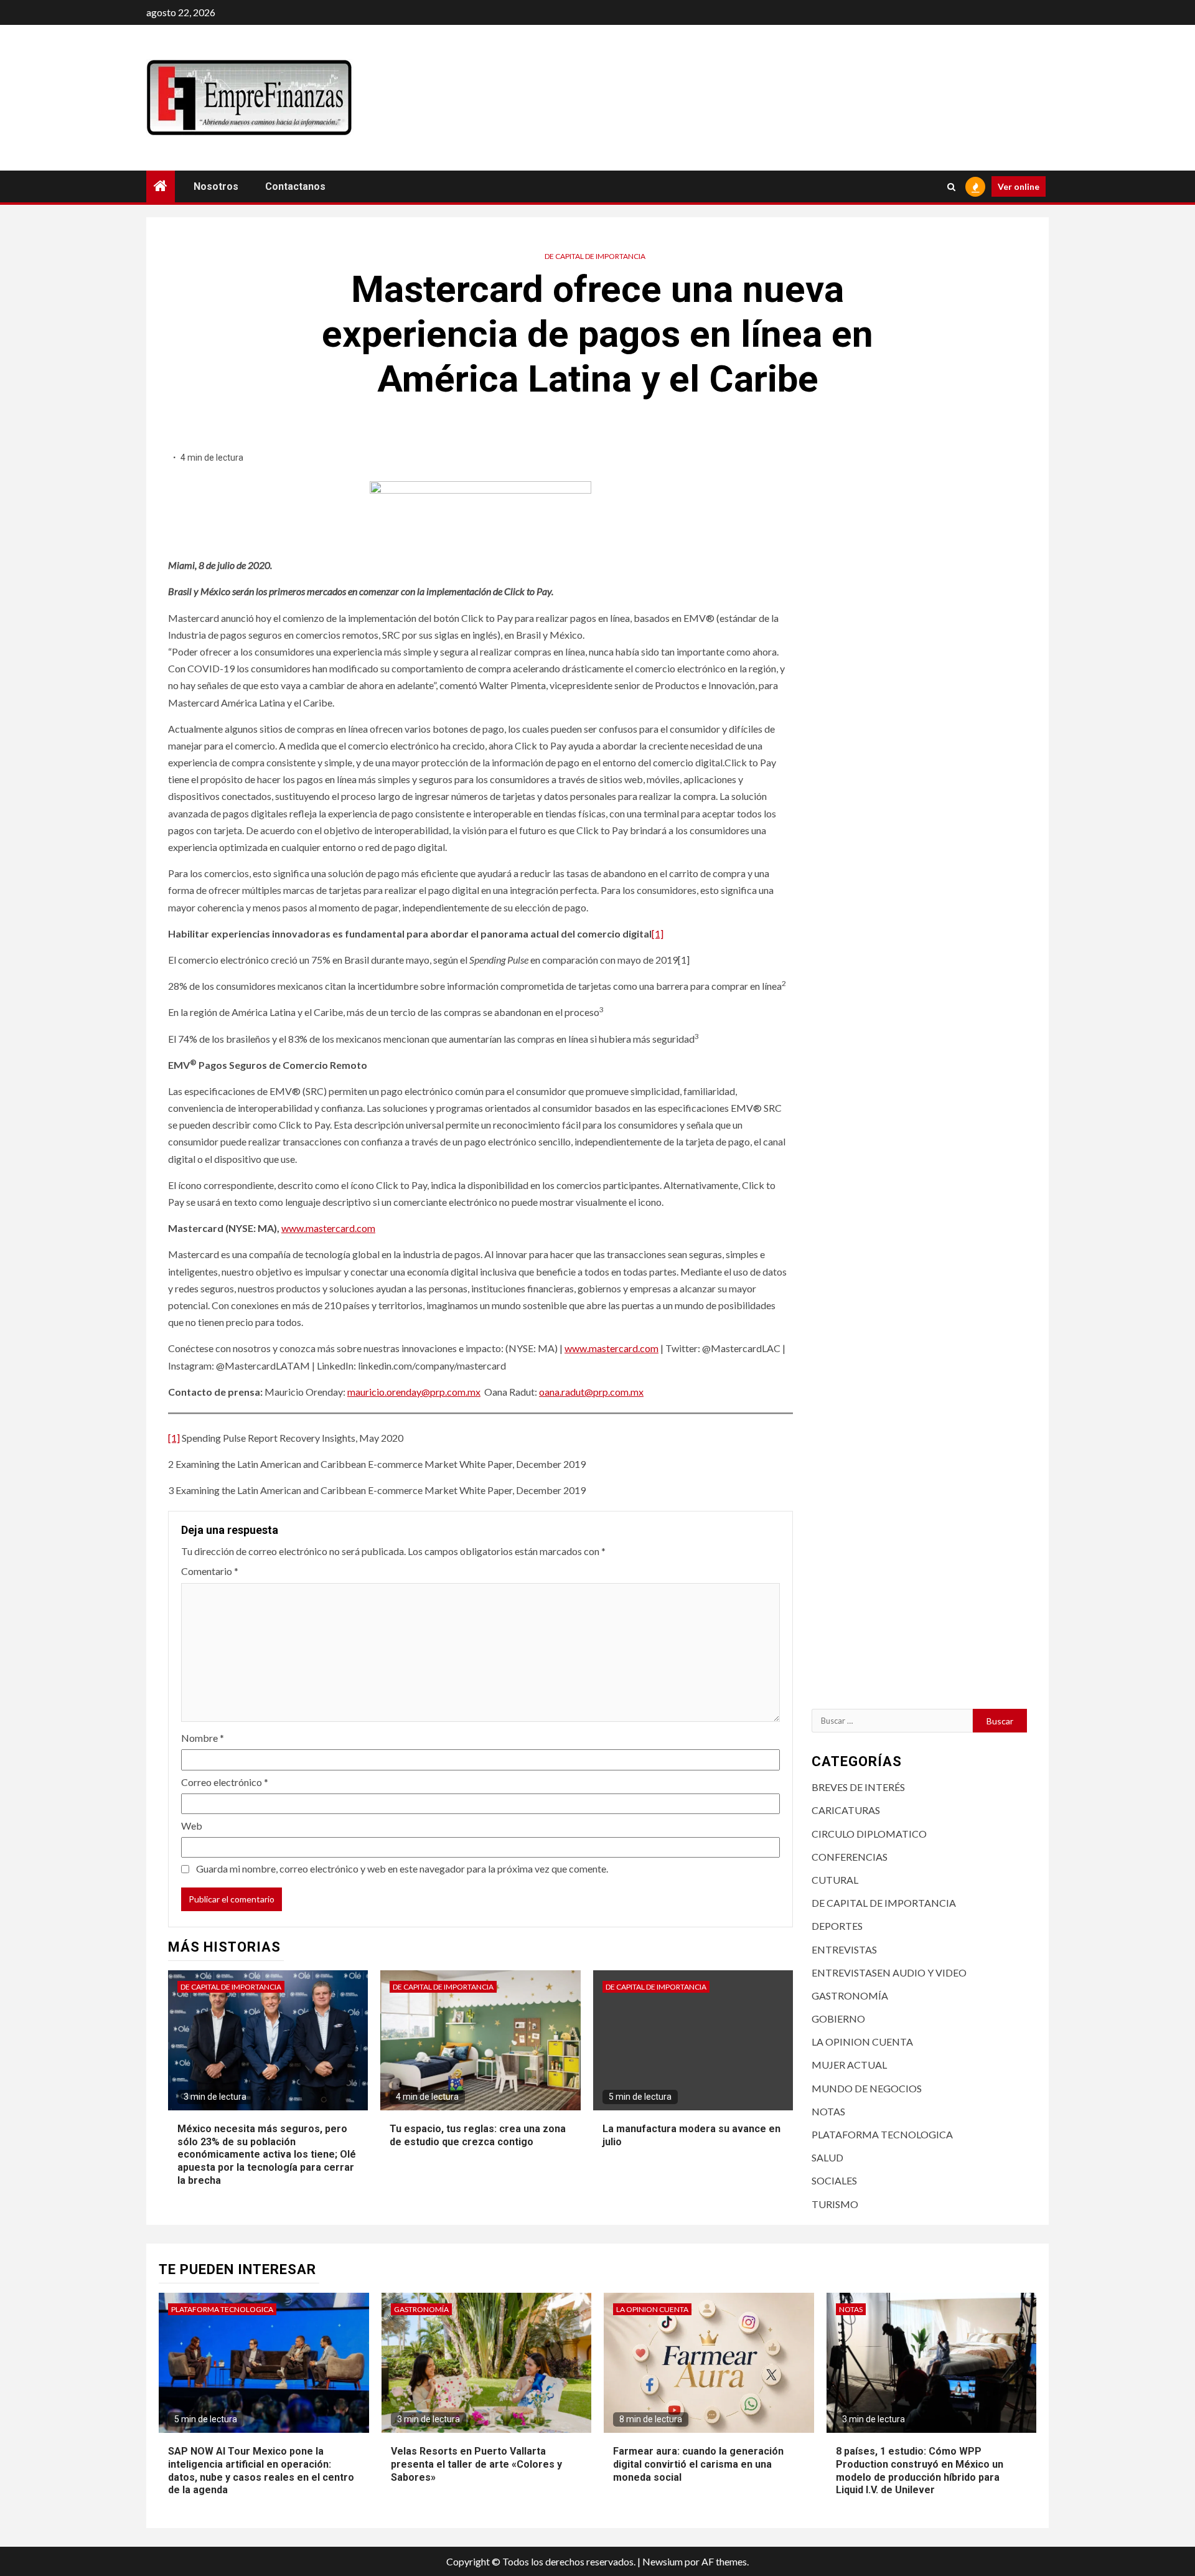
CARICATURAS (846, 1810)
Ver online (1019, 186)
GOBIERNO (838, 2019)
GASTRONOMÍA (850, 1995)
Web (192, 1826)
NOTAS (828, 2111)
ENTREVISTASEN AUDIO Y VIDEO (889, 1972)
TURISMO (835, 2204)
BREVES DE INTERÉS (858, 1787)
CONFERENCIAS (850, 1857)
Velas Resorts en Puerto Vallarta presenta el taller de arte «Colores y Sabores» (476, 2464)
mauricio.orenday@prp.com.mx (414, 1392)
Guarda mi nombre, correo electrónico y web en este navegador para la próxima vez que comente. (402, 1869)
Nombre (203, 1738)
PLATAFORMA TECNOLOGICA (882, 2134)
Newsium (663, 2561)
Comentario (210, 1571)
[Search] (951, 187)
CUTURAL (835, 1880)
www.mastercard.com (328, 1228)
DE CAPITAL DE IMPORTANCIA (595, 256)
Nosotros (216, 186)
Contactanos (295, 186)
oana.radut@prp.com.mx (591, 1392)
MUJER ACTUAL (849, 2065)
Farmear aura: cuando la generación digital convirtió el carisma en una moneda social (698, 2464)
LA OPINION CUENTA (862, 2042)
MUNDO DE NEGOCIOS (867, 2088)
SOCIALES (834, 2180)
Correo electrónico (225, 1782)
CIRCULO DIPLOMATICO (869, 1834)
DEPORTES (837, 1926)
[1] (658, 933)
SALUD (827, 2157)
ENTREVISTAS (844, 1949)
